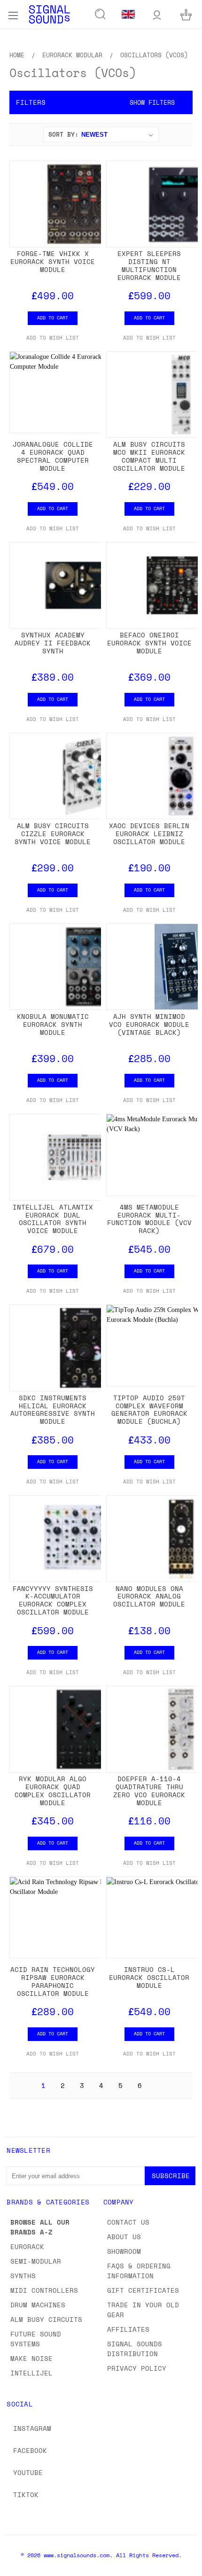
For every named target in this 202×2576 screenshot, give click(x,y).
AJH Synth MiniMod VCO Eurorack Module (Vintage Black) (149, 1024)
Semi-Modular (36, 2261)
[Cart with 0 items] (186, 14)
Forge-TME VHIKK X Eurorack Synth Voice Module (53, 261)
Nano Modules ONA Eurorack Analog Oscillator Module (149, 1596)
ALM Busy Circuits (46, 2319)
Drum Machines (38, 2305)
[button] (101, 102)
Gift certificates (143, 2290)
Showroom (124, 2251)
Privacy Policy (137, 2368)
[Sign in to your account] (157, 14)
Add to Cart (53, 318)
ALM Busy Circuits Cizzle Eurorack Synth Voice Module (53, 834)
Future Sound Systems (36, 2339)
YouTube (28, 2472)
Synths (23, 2276)
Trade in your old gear (143, 2310)
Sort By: (63, 134)
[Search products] (101, 15)
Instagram (32, 2428)
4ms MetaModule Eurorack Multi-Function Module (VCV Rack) (149, 1219)
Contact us (128, 2222)
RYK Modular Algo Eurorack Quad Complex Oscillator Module (53, 1790)
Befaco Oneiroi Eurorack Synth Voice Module (149, 643)
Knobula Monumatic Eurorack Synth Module (53, 1024)
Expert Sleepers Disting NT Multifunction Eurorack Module (149, 265)
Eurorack (27, 2246)
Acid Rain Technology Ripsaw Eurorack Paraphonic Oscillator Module (53, 1981)
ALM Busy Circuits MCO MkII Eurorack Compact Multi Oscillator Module (149, 456)
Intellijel (31, 2373)
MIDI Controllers (44, 2290)
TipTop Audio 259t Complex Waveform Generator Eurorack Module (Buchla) (149, 1409)
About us (124, 2237)
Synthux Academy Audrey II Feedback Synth (53, 643)
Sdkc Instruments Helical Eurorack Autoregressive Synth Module (53, 1409)
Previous (15, 2567)
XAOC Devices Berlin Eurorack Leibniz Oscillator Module (149, 834)
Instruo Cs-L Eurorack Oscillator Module (149, 1977)
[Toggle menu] (13, 14)
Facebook (30, 2450)
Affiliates (128, 2329)
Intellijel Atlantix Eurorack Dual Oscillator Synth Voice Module (53, 1219)
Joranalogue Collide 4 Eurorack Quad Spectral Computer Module (53, 456)
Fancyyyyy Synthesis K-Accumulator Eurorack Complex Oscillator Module (53, 1600)
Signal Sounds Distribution (135, 2349)
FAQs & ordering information (139, 2271)
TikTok (26, 2495)
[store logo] (49, 14)
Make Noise (31, 2358)
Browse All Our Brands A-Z (40, 2227)
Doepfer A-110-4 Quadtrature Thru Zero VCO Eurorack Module (149, 1790)
